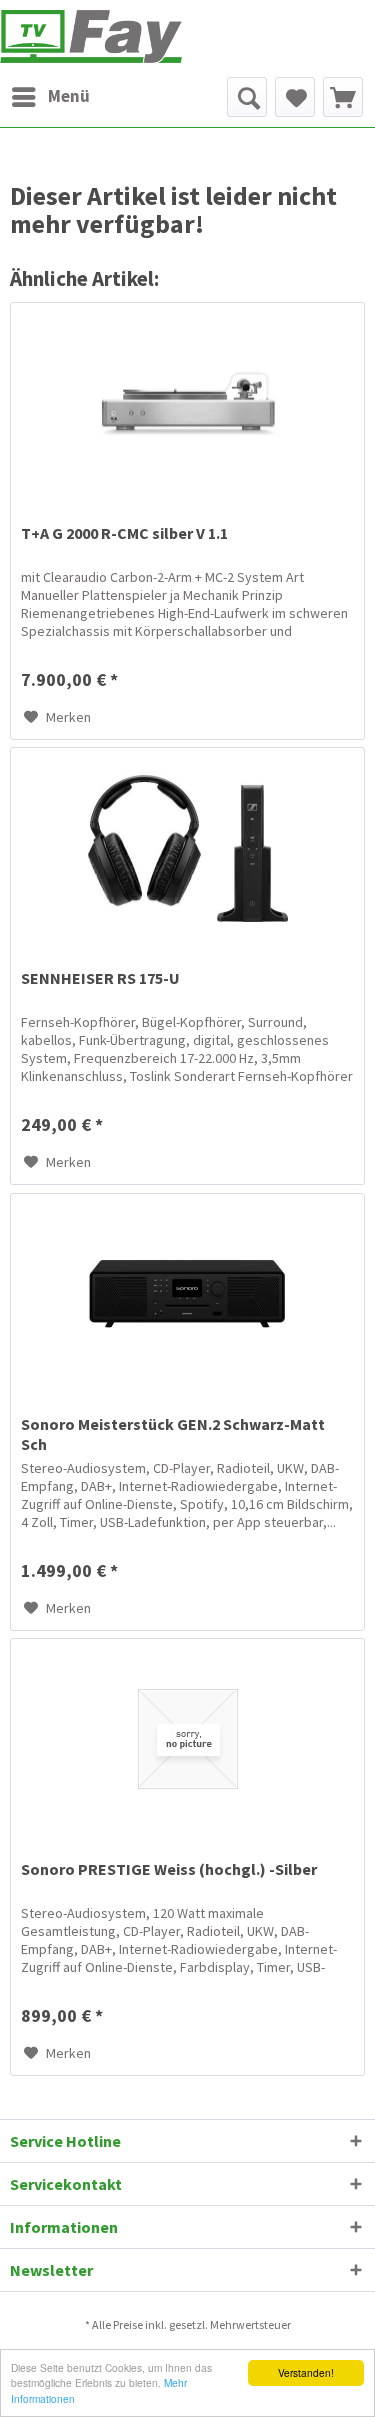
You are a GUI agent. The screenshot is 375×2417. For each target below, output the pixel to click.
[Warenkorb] (343, 97)
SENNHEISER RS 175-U (100, 978)
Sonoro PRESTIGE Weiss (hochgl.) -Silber (169, 1869)
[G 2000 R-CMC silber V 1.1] (187, 403)
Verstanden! (306, 2372)
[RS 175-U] (187, 848)
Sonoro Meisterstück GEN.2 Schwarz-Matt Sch (173, 1434)
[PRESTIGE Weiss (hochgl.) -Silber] (187, 1739)
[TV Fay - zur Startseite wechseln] (91, 36)
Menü (69, 96)
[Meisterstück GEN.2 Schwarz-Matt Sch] (187, 1294)
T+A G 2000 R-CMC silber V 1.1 (124, 533)
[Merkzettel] (295, 97)
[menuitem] (50, 97)
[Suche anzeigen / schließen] (247, 97)
